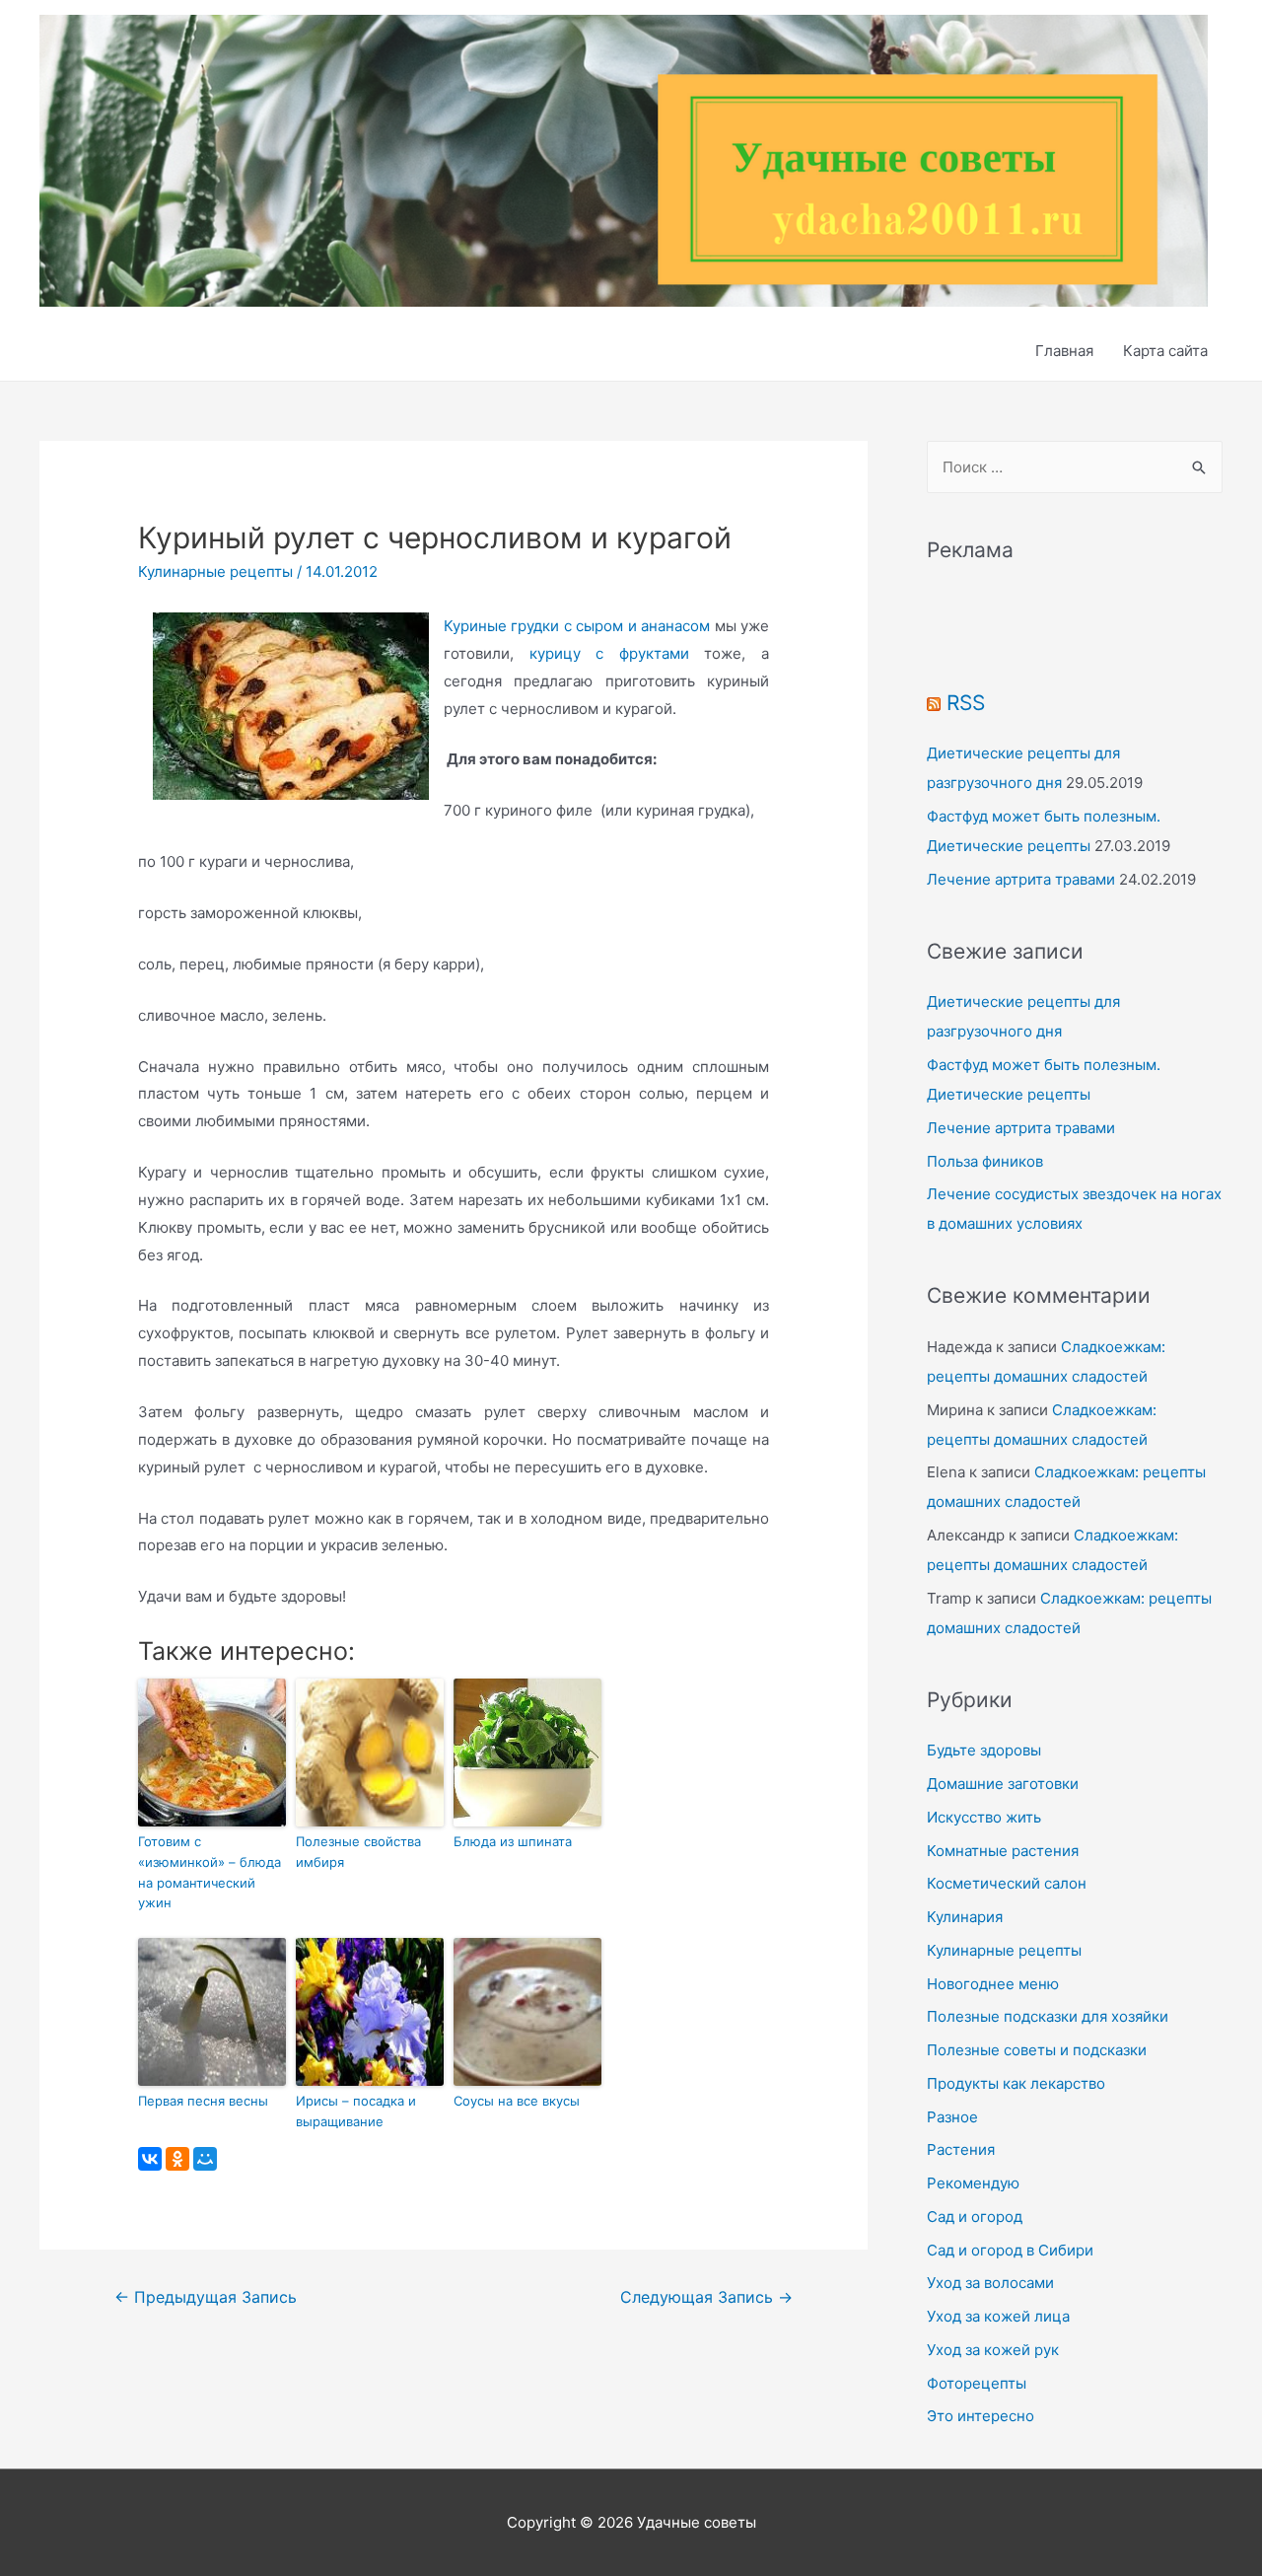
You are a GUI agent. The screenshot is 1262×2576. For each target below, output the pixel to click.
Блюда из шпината (513, 1841)
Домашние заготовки (1003, 1784)
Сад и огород (975, 2217)
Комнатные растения (1003, 1851)
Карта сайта (1165, 351)
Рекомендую (973, 2183)
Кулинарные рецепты (215, 572)
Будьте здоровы (984, 1750)
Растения (961, 2149)
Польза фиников (985, 1161)
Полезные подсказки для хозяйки (1048, 2016)
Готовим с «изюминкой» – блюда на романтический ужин (210, 1872)
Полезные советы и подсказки (1037, 2050)
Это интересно (981, 2416)
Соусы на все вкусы (517, 2101)
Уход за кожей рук (993, 2350)
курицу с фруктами (609, 653)
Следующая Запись (706, 2297)
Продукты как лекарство (1016, 2083)
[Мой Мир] (205, 2159)
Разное (952, 2117)
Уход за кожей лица (998, 2316)
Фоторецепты (977, 2383)
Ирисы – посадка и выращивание (356, 2111)
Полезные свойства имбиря (358, 1852)
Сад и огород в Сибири (1010, 2250)
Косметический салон (1007, 1883)
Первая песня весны (203, 2101)
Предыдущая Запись (206, 2297)
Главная (1064, 351)
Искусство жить (984, 1817)
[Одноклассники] (177, 2159)
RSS (966, 703)
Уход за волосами (990, 2283)
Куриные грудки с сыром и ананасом (577, 626)
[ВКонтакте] (150, 2159)
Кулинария (965, 1917)
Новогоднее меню (993, 1984)
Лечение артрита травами (1021, 879)
